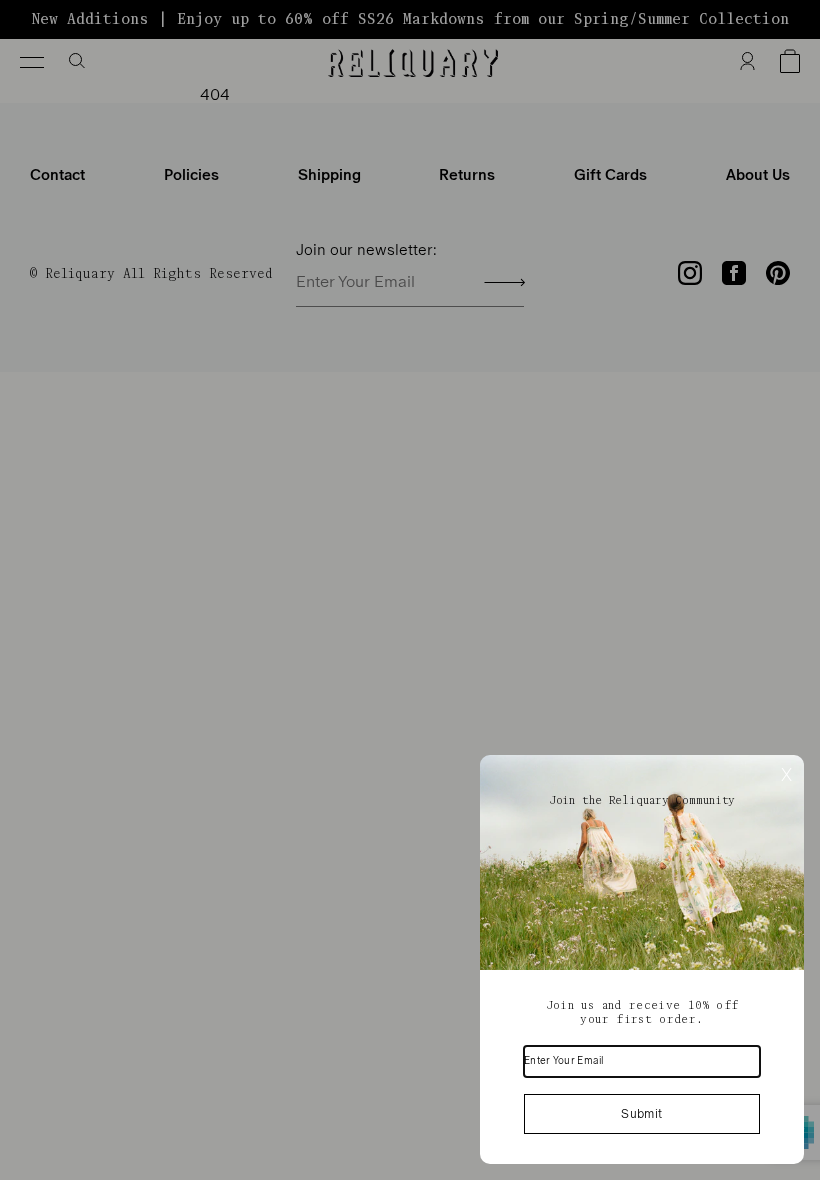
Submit (641, 1114)
